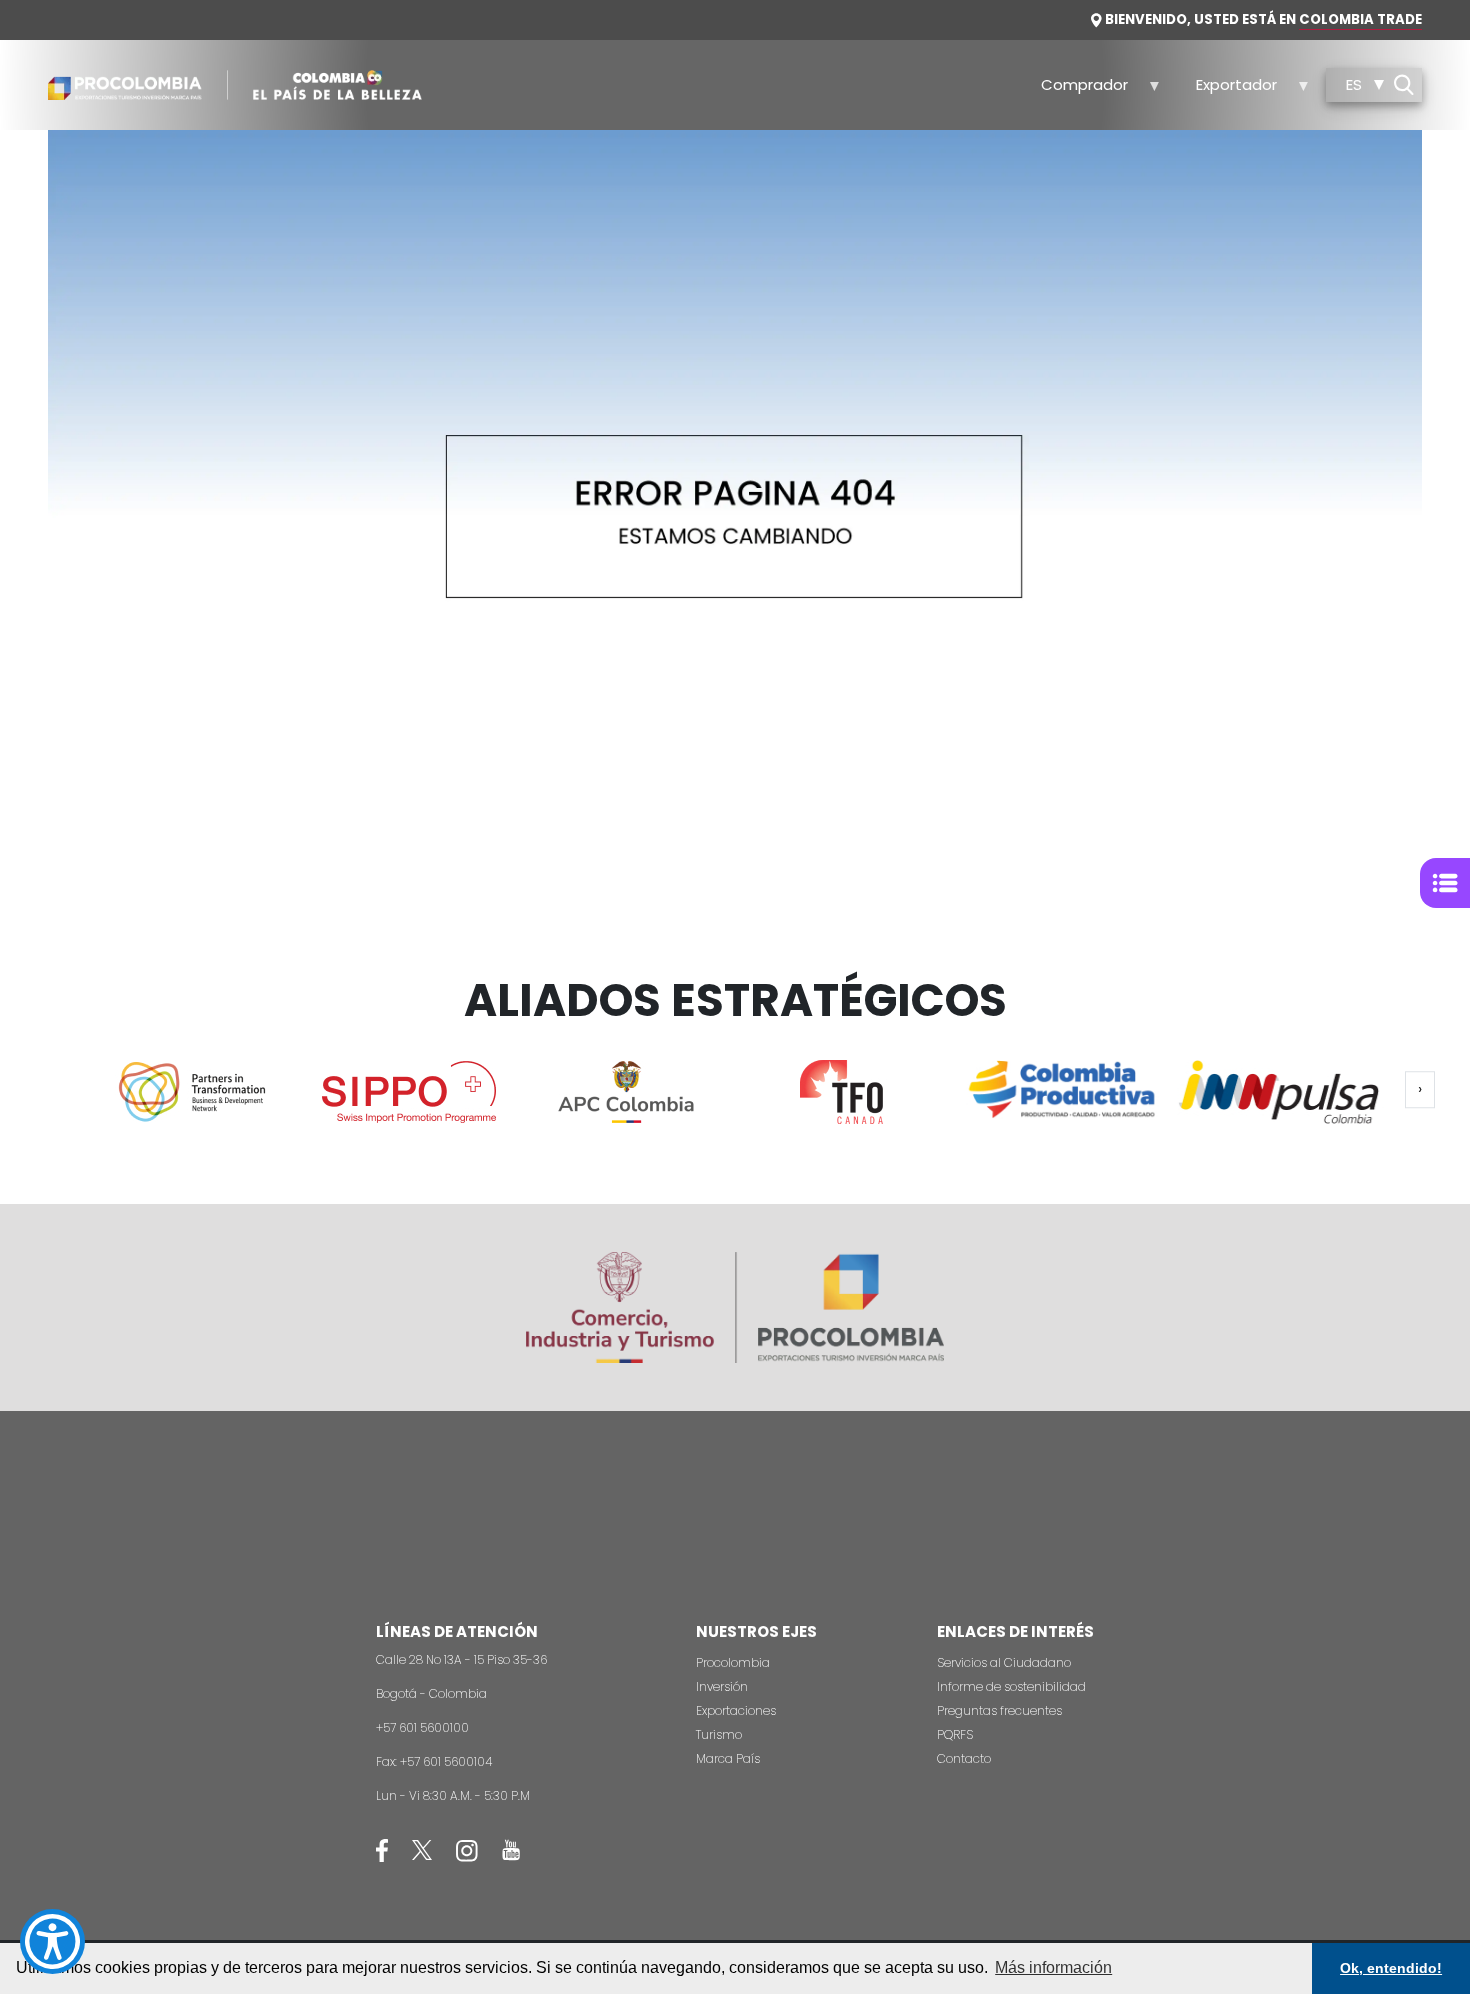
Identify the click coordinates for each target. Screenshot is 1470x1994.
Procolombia (733, 1662)
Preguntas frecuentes (999, 1710)
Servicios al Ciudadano (1004, 1662)
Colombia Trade (1360, 19)
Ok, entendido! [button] (1391, 1968)
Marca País (728, 1758)
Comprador (1074, 90)
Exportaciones (736, 1710)
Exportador (1225, 90)
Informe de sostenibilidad (1011, 1686)
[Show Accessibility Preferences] (52, 1941)
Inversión (722, 1686)
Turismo (719, 1734)
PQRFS (955, 1734)
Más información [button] (1053, 1967)
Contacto (964, 1758)
